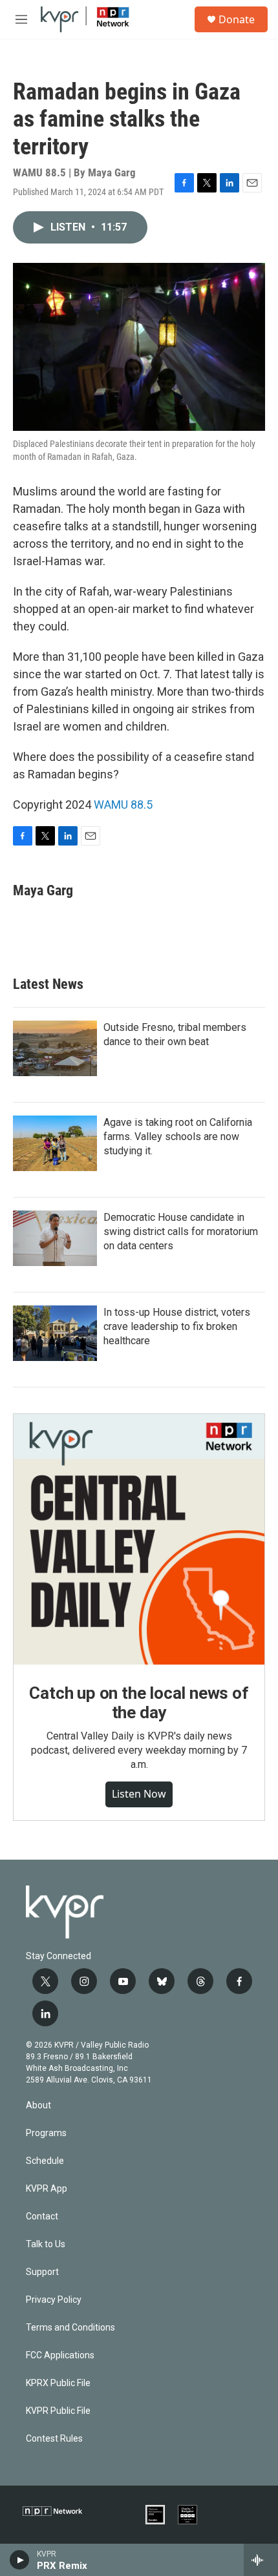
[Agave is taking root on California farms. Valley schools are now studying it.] (55, 1143)
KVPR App (47, 2189)
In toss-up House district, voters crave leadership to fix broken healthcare (177, 1326)
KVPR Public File (58, 2411)
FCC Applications (60, 2355)
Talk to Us (46, 2244)
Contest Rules (54, 2439)
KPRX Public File (58, 2383)
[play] (20, 2560)
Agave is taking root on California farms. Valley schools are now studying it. (178, 1137)
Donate (237, 19)
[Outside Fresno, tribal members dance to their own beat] (55, 1048)
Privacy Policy (54, 2300)
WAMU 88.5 (123, 805)
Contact (42, 2217)
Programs (46, 2133)
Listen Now (139, 1794)
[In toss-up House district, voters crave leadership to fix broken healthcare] (55, 1333)
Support (42, 2272)
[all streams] (261, 2560)
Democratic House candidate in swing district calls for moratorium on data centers (181, 1231)
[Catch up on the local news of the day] (139, 1539)
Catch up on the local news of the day (139, 1703)
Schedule (45, 2161)
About (38, 2105)
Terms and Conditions (70, 2328)
